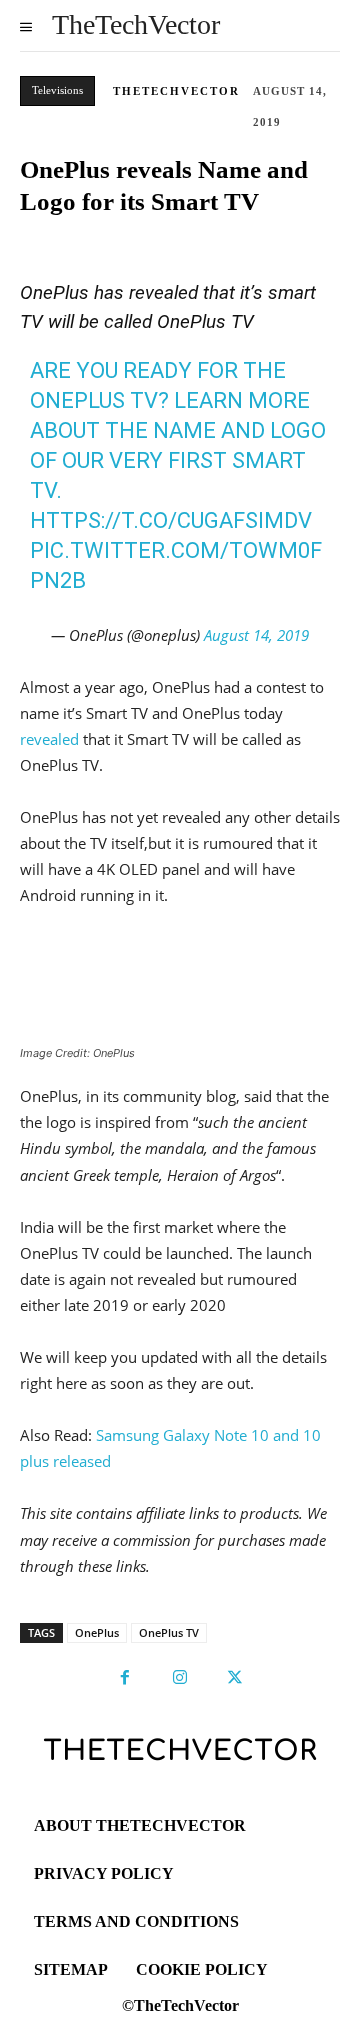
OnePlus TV (169, 1632)
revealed (49, 739)
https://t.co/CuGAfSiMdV (171, 520)
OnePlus (97, 1632)
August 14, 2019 (256, 635)
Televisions (57, 90)
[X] (235, 1678)
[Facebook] (125, 1678)
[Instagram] (180, 1678)
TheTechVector (176, 91)
